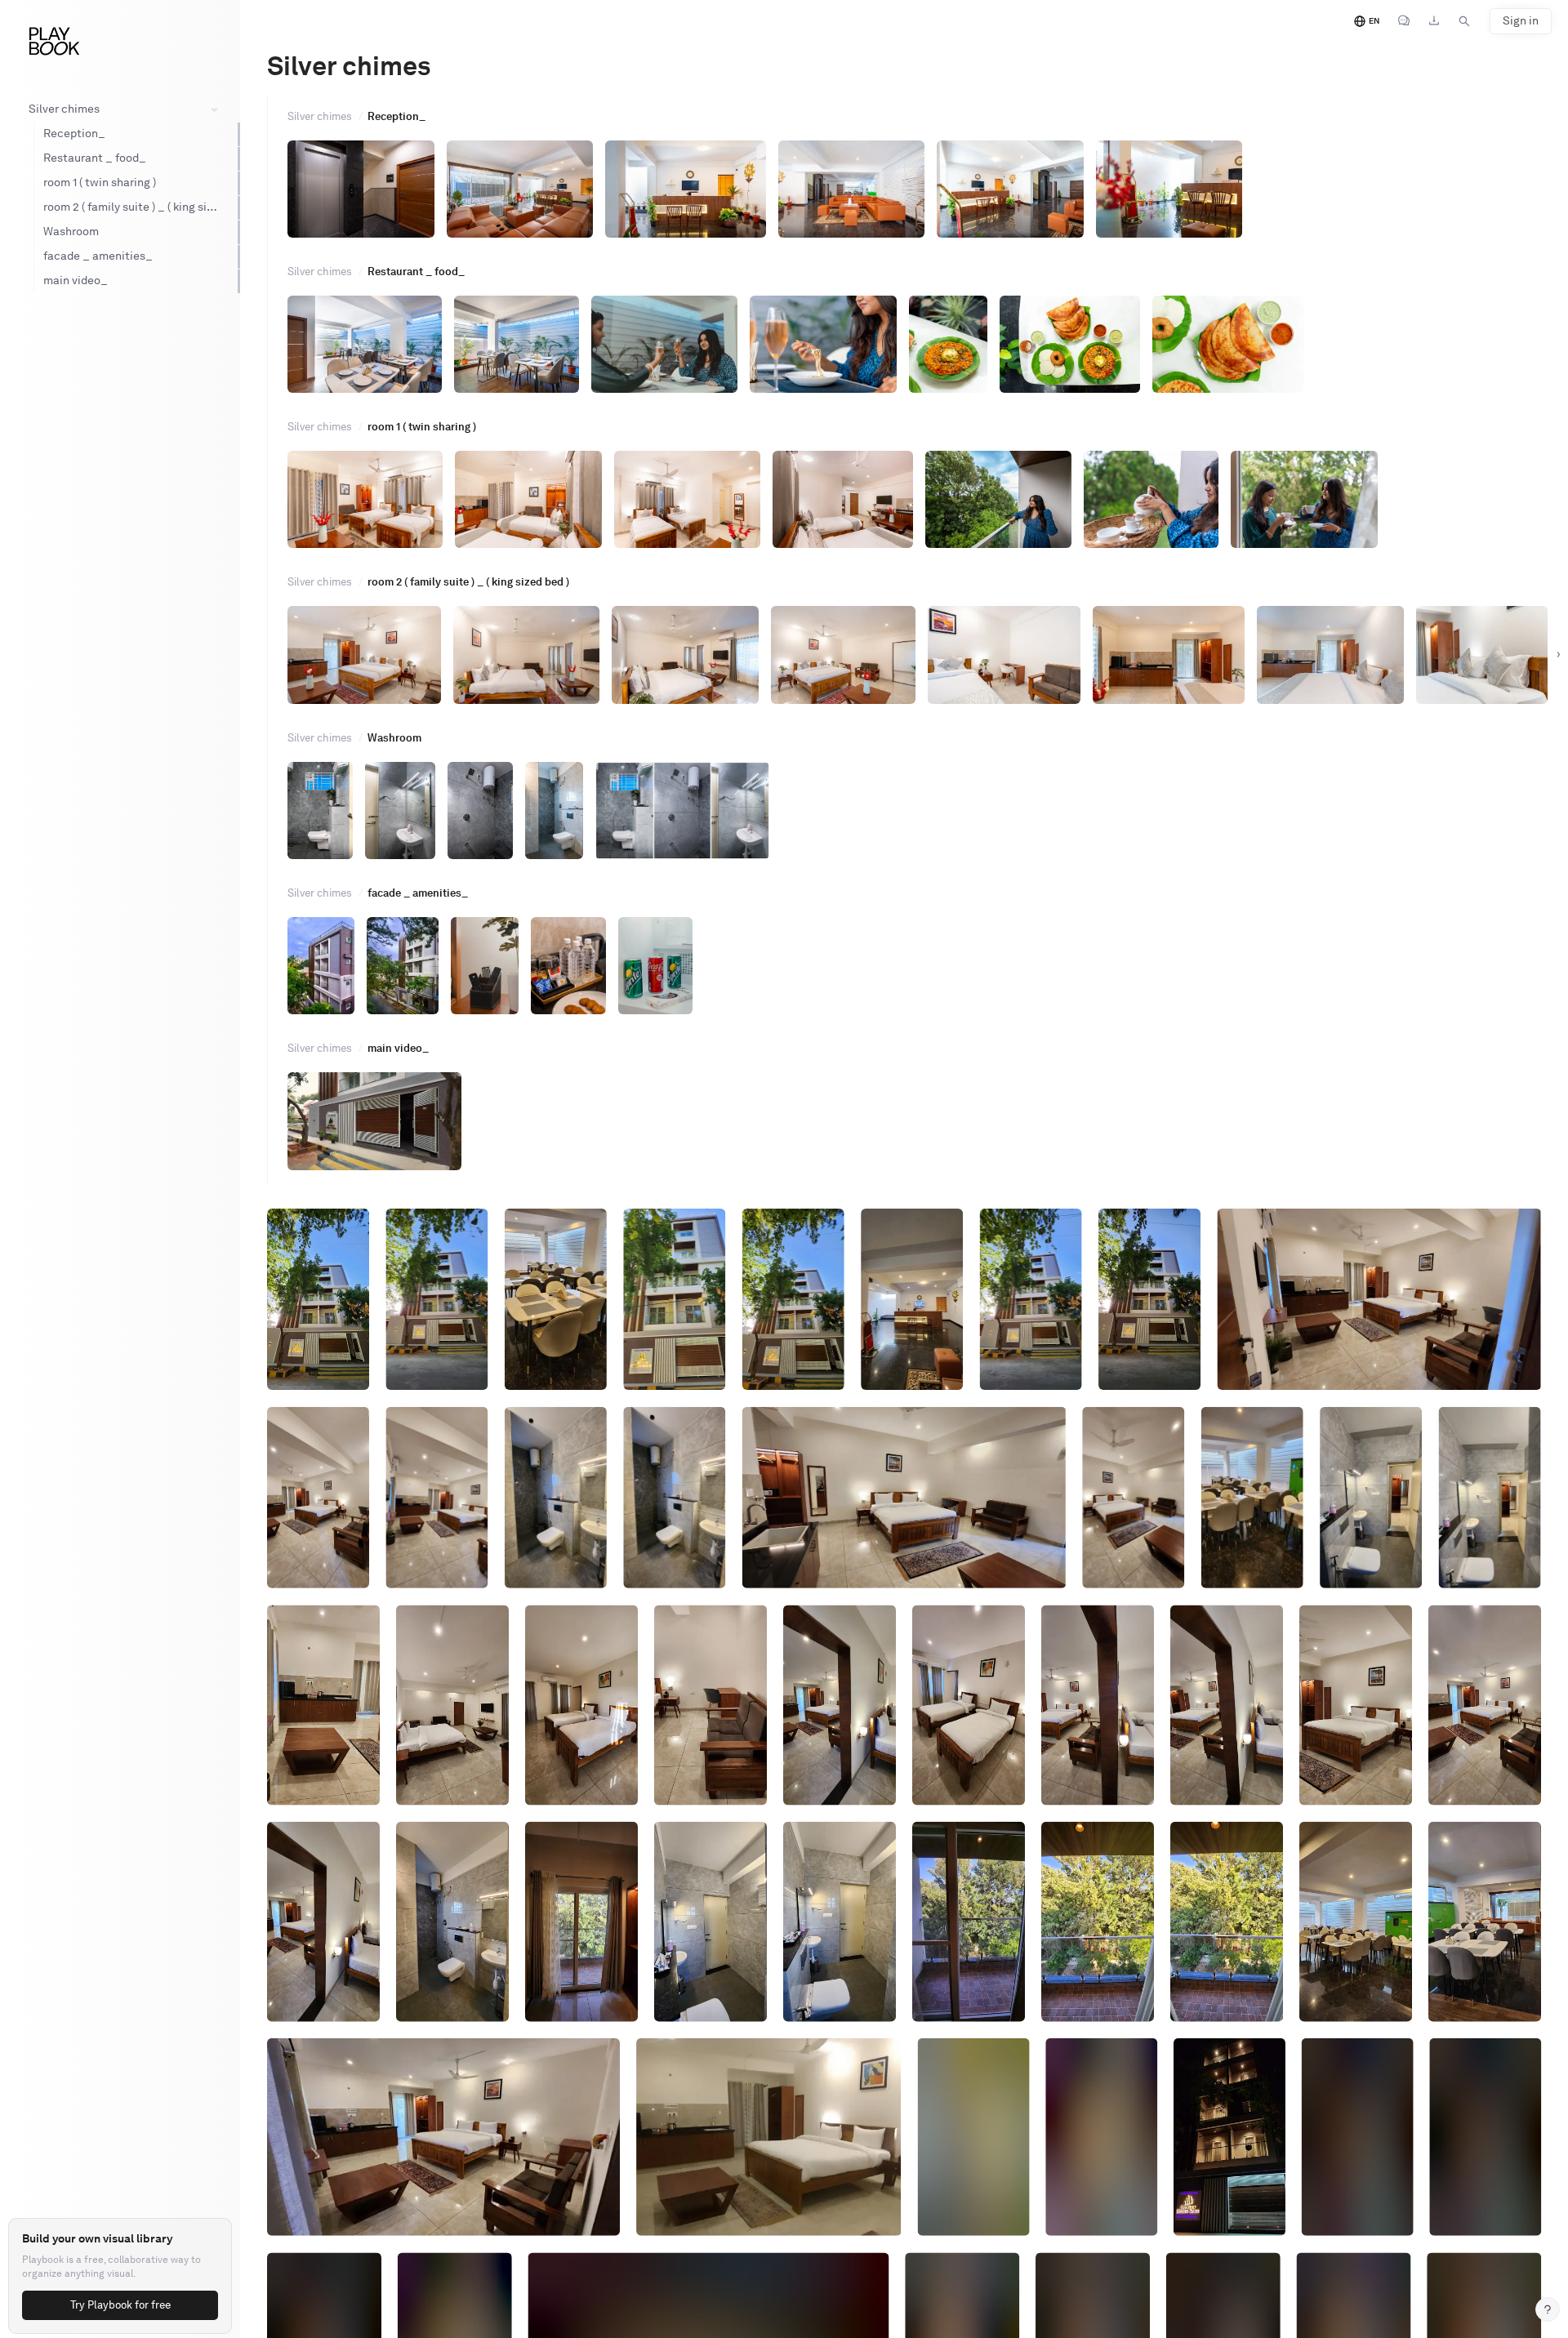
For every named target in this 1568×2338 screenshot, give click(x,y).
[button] (437, 1497)
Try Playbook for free (120, 2305)
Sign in (1521, 21)
